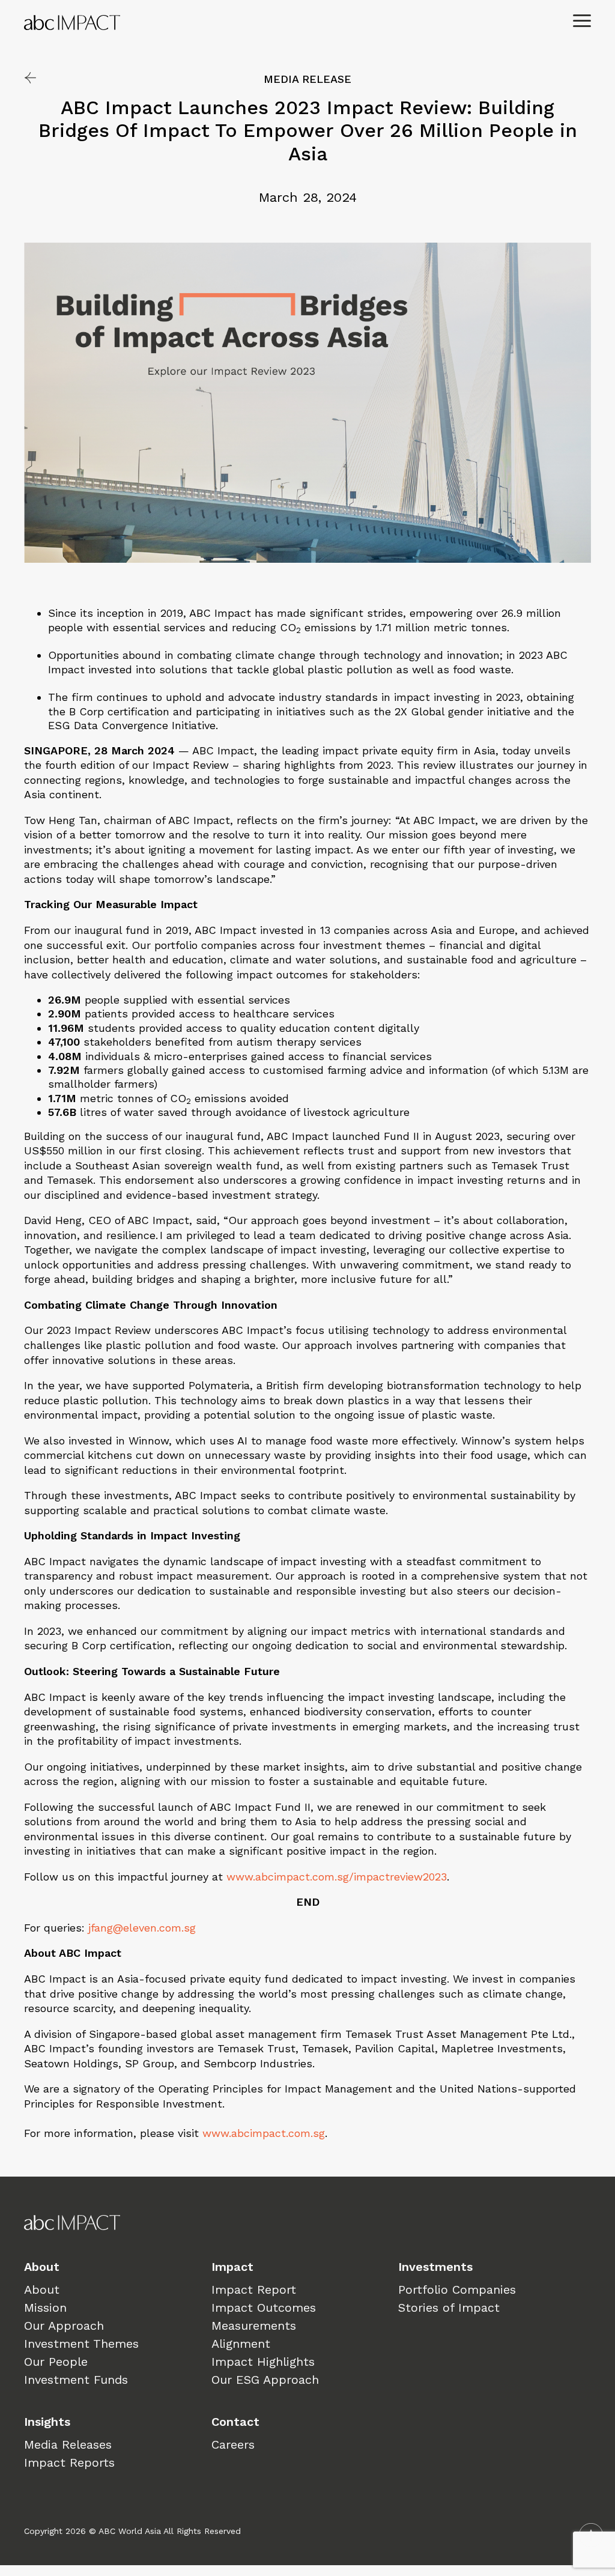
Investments (435, 2267)
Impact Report (254, 2290)
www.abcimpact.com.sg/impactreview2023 (337, 1877)
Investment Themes (81, 2344)
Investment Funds (76, 2380)
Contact (235, 2422)
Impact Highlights (263, 2362)
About (42, 2267)
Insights (47, 2422)
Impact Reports (69, 2462)
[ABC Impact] (166, 23)
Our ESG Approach (265, 2380)
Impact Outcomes (264, 2308)
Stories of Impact (449, 2308)
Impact (232, 2267)
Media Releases (68, 2444)
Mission (45, 2308)
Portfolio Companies (457, 2290)
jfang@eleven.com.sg (142, 1928)
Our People (56, 2362)
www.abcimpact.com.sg (264, 2133)
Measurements (254, 2326)
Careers (233, 2444)
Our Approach (64, 2326)
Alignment (241, 2344)
